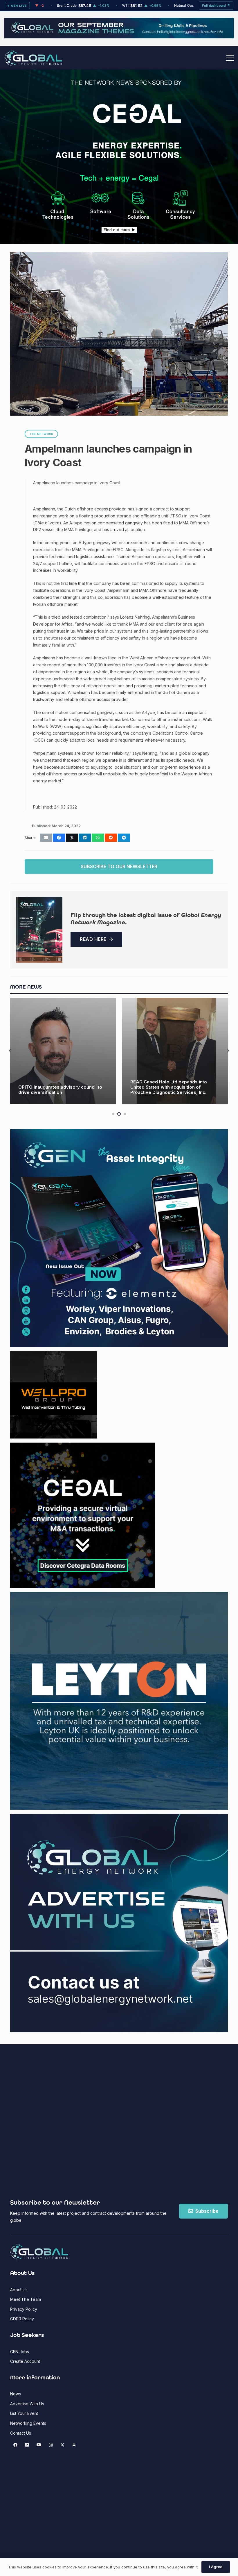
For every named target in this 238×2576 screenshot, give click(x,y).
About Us (19, 2290)
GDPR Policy (22, 2319)
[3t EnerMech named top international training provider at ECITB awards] (175, 1051)
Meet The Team (26, 2299)
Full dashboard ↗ (216, 6)
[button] (230, 58)
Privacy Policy (24, 2309)
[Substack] (74, 2445)
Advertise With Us (27, 2404)
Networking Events (28, 2423)
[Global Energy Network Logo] (33, 58)
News (16, 2394)
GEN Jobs (20, 2352)
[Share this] (59, 838)
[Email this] (46, 838)
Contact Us (21, 2433)
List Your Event (24, 2413)
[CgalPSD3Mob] (119, 204)
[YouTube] (39, 2445)
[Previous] (10, 1051)
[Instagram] (51, 2445)
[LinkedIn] (27, 2445)
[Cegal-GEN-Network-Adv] (119, 157)
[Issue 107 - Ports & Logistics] (39, 930)
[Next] (228, 1051)
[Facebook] (15, 2445)
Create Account (25, 2361)
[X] (62, 2445)
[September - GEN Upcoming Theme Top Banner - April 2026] (119, 37)
